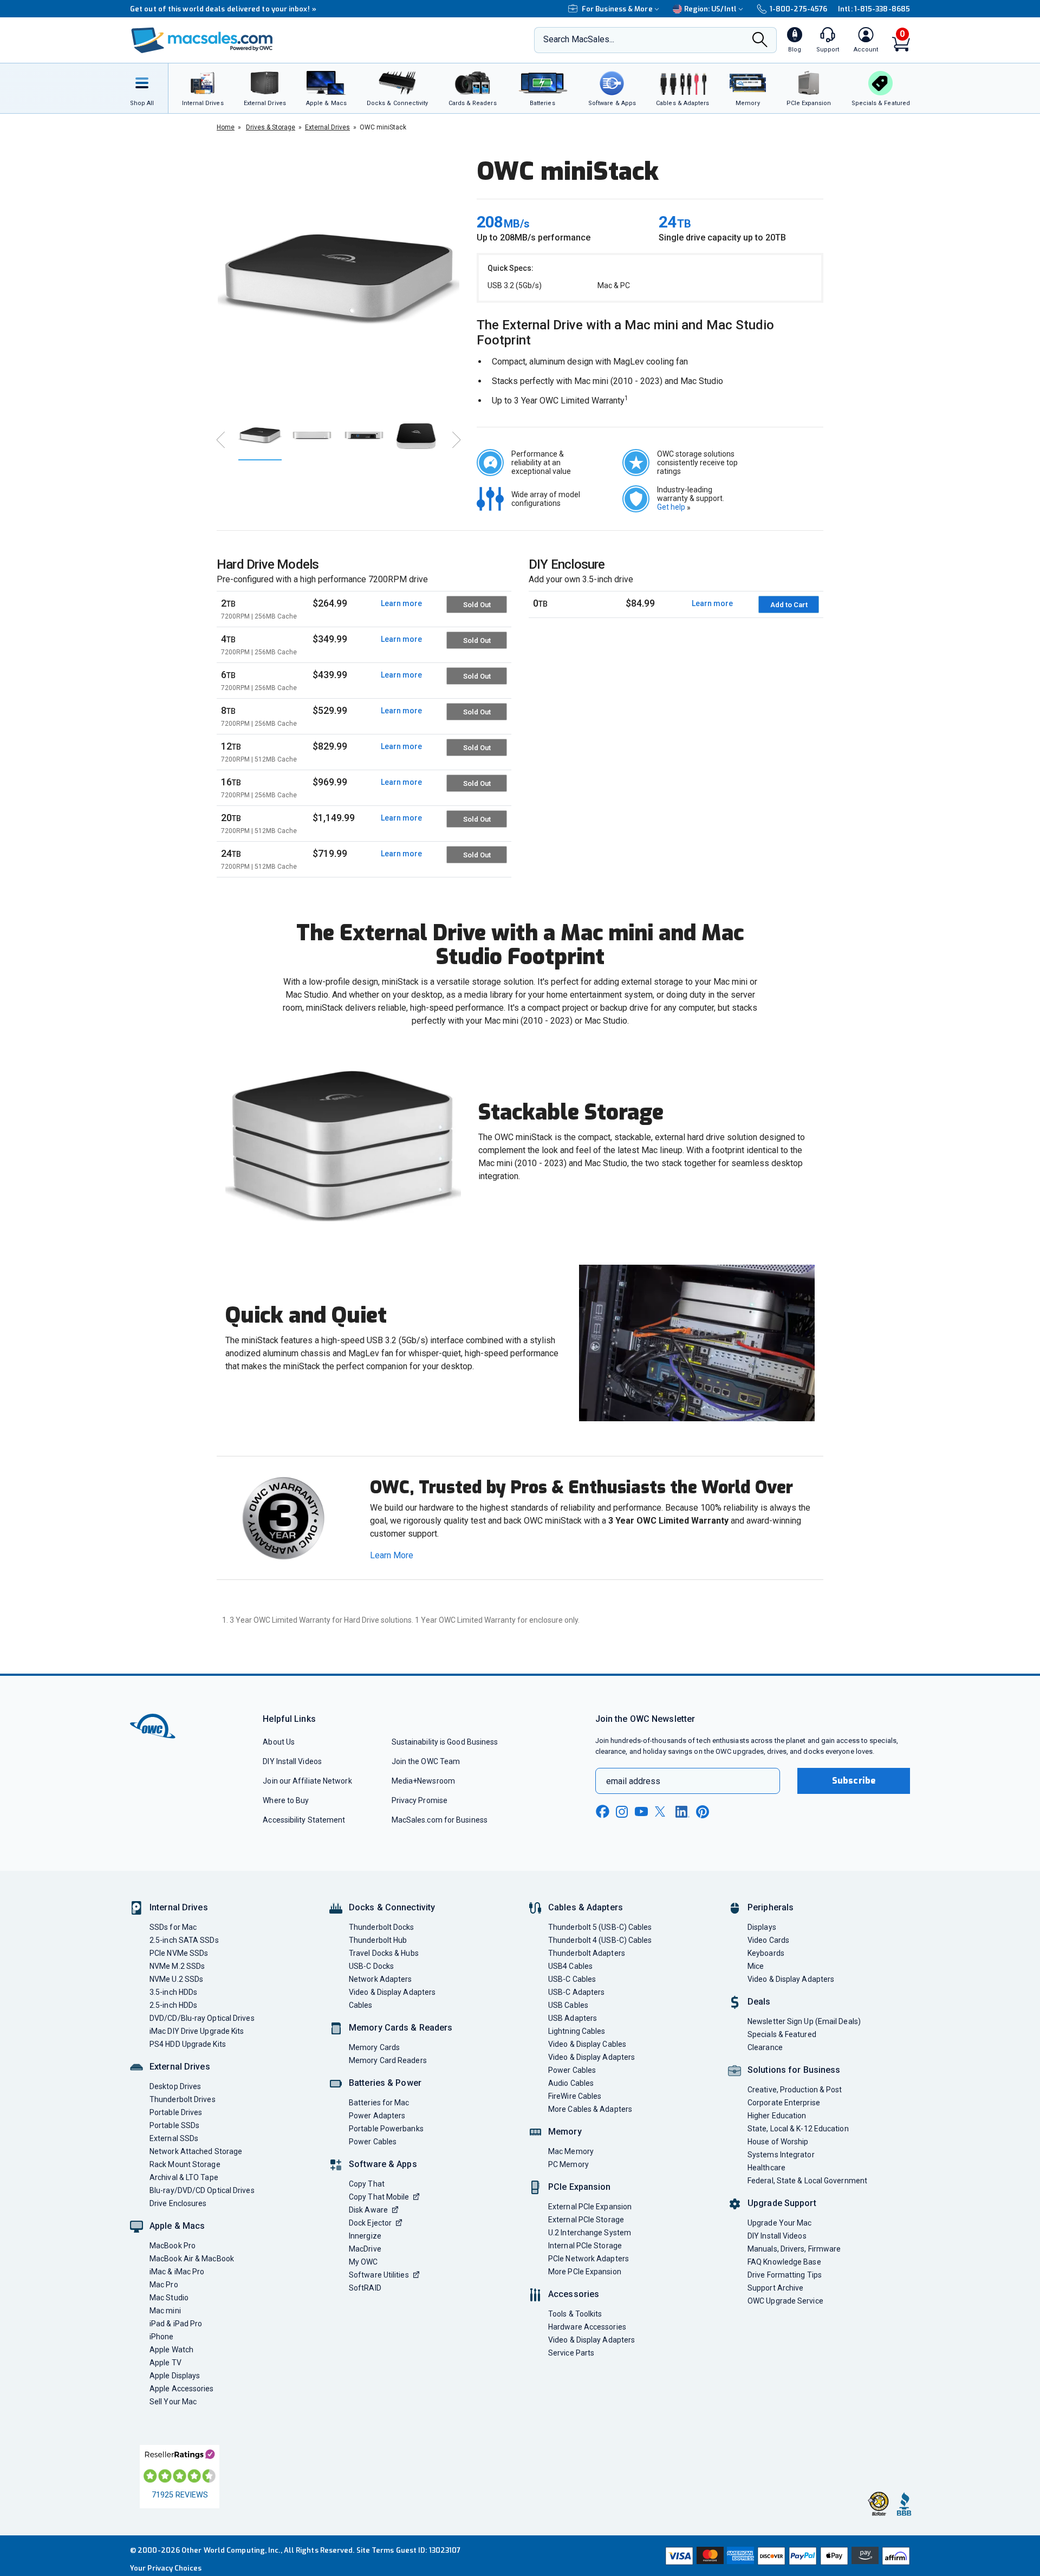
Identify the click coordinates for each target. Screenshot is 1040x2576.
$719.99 (330, 853)
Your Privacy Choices (166, 2568)
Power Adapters (377, 2116)
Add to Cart (789, 605)
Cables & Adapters (586, 1907)
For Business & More (617, 9)
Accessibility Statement (304, 1820)
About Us (279, 1742)
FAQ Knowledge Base (784, 2262)
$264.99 (330, 603)
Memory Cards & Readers (401, 2028)
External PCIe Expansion (590, 2207)
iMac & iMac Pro (177, 2272)
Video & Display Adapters (392, 1992)
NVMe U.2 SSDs (176, 1979)
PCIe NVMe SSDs (179, 1953)
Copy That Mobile (379, 2197)
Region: (710, 9)
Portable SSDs (174, 2125)
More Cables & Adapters (590, 2109)
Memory (565, 2132)
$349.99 (330, 639)
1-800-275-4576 (798, 9)
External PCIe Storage (586, 2220)
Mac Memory (571, 2151)
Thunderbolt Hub (378, 1940)
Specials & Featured (782, 2034)
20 (259, 823)
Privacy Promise (420, 1800)
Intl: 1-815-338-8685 (874, 9)
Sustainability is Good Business (445, 1742)
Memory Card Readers (388, 2060)
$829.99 (330, 746)
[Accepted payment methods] (786, 2556)
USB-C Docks (371, 1966)
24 (259, 859)
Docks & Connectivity (392, 1907)
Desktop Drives (175, 2086)
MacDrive (365, 2249)
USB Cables (568, 2005)
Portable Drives (176, 2112)
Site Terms (375, 2550)
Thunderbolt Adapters (587, 1953)
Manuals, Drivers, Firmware (794, 2249)
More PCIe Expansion (585, 2272)
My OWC (363, 2262)
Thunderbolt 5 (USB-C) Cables (600, 1927)
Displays (762, 1927)
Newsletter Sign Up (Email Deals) (804, 2021)
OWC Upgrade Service (785, 2301)
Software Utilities (379, 2275)
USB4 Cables (570, 1966)
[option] (339, 279)
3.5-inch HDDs (173, 1992)
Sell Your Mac (173, 2402)
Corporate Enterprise (784, 2103)
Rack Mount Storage (185, 2164)
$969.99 (330, 782)
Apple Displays (175, 2376)
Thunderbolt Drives (183, 2099)
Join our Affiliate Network (307, 1781)
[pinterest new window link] (703, 1812)
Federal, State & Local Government (807, 2181)
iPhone (162, 2337)
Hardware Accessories (587, 2327)
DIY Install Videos (292, 1761)
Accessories (574, 2294)
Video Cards (768, 1940)
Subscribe (854, 1781)
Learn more (401, 603)
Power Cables (373, 2142)
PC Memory (568, 2164)
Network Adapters (380, 1979)
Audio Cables (571, 2083)
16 (259, 788)
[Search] (760, 41)
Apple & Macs (177, 2226)
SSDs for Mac (173, 1927)
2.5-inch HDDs (173, 2005)
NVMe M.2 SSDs (177, 1966)
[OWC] (202, 40)
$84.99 (640, 603)
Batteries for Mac (379, 2103)
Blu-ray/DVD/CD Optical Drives (202, 2190)
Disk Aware (368, 2210)
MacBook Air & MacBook (192, 2259)
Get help (674, 507)
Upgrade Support (782, 2203)
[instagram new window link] (622, 1812)
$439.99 (330, 675)
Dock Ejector (370, 2223)
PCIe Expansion (580, 2187)
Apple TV (165, 2363)
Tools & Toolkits (575, 2314)
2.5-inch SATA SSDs (184, 1940)
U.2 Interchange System (590, 2233)
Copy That (367, 2184)
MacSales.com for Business (440, 1820)
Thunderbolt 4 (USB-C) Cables (600, 1940)
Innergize (365, 2236)
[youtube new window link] (641, 1811)
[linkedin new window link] (682, 1812)
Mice (756, 1966)
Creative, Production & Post (795, 2090)
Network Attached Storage (196, 2151)
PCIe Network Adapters (589, 2259)
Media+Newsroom (423, 1781)
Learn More (392, 1555)
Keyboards (766, 1953)
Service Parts (571, 2353)
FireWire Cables (575, 2096)
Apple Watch (171, 2350)
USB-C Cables (572, 1979)
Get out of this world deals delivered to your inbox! (223, 9)
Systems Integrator (781, 2155)
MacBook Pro (173, 2246)
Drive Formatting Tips (785, 2275)
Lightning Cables (577, 2031)
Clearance (765, 2047)
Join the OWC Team (426, 1761)
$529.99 (330, 710)
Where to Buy (286, 1800)
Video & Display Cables (587, 2044)
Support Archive (775, 2288)
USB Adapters (573, 2018)
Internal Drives (179, 1907)
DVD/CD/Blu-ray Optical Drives (202, 2018)
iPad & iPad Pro (176, 2324)
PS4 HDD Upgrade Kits (188, 2044)
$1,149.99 (334, 818)
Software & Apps (383, 2164)
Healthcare (766, 2168)
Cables (361, 2005)
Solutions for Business (794, 2070)
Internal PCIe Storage (585, 2246)
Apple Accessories (182, 2389)
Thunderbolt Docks (382, 1927)
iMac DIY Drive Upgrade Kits (197, 2031)
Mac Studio (169, 2298)
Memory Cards (374, 2047)
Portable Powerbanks (386, 2129)
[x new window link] (662, 1811)
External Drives (180, 2067)
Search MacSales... (579, 39)
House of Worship (778, 2142)
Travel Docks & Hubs (384, 1953)
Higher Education (777, 2116)
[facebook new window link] (602, 1812)
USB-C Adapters (576, 1992)
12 (259, 752)
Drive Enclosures (178, 2203)
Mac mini (165, 2311)
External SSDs (174, 2138)
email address (633, 1781)
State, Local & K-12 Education (798, 2129)
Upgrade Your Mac (779, 2223)
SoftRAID (365, 2288)
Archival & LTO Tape (184, 2177)
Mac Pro (164, 2285)
